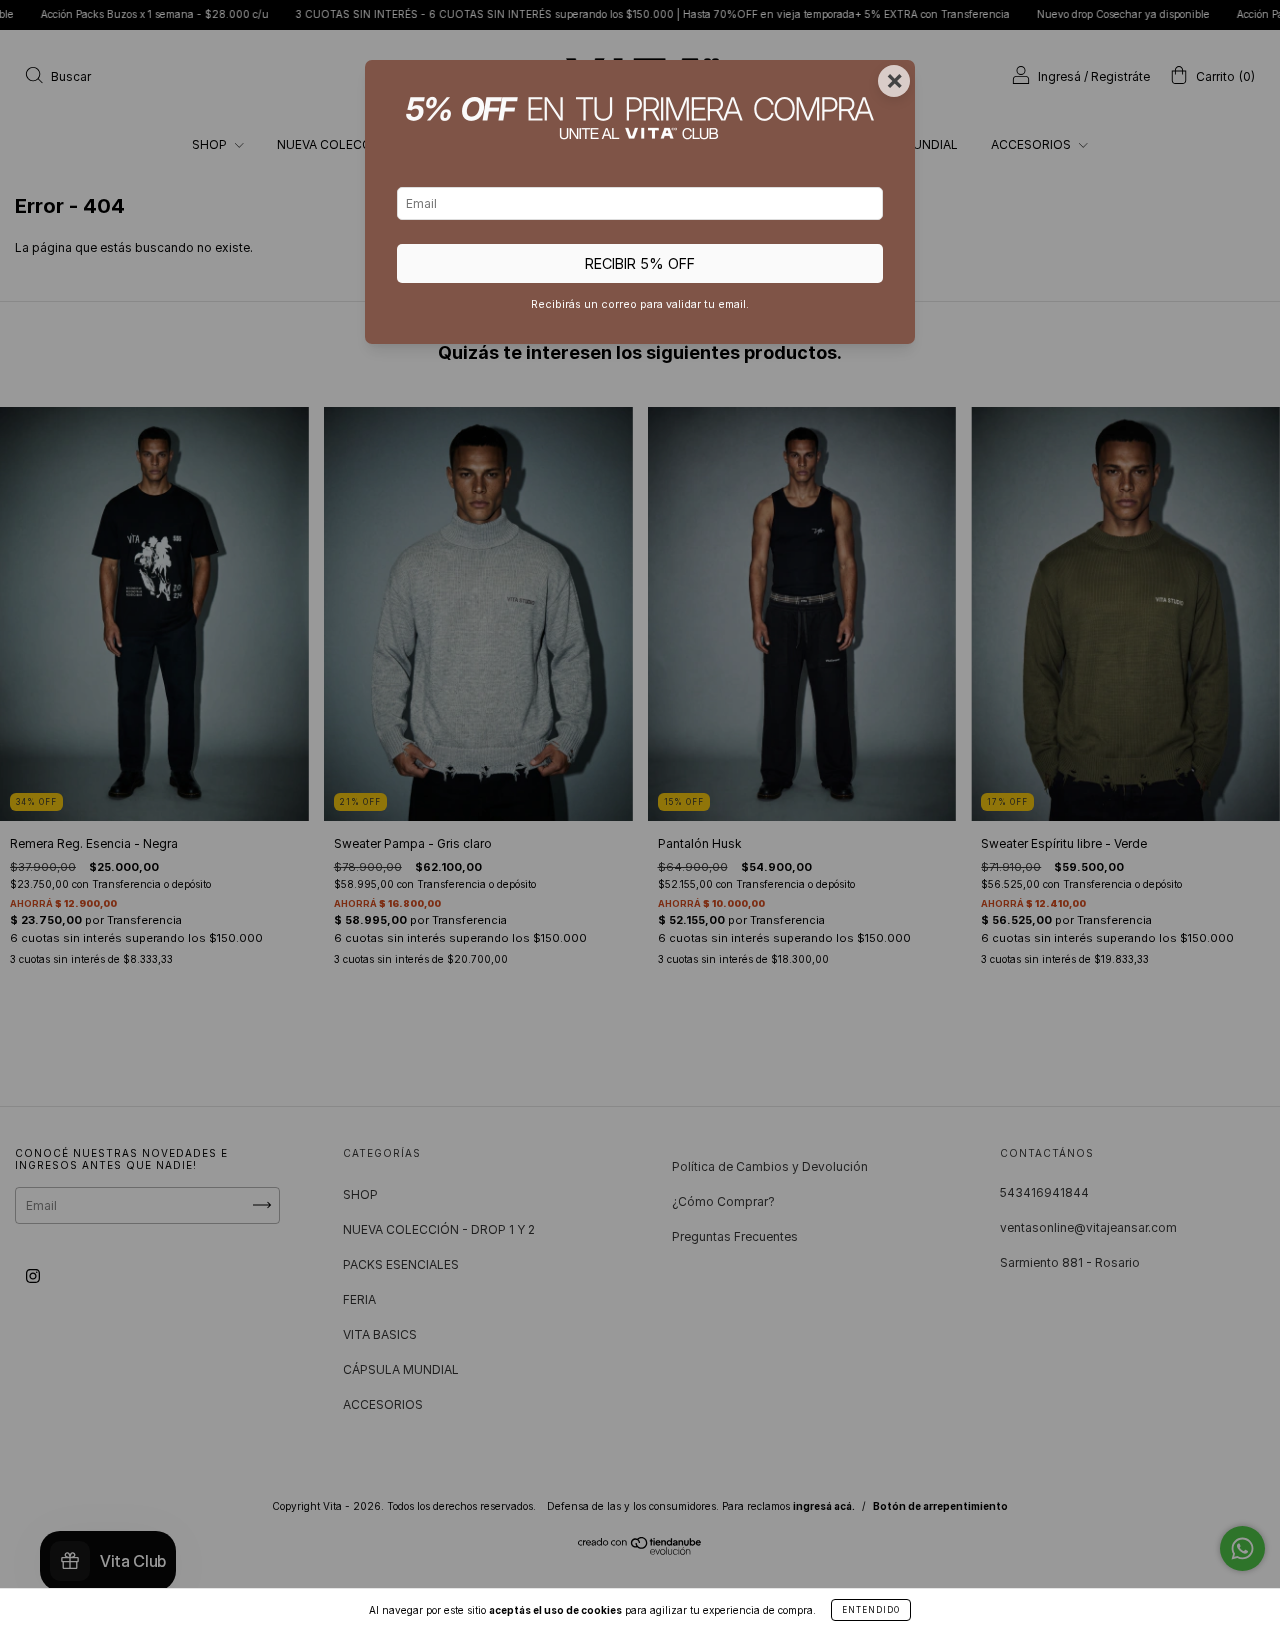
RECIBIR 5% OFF (640, 263)
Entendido (871, 1610)
